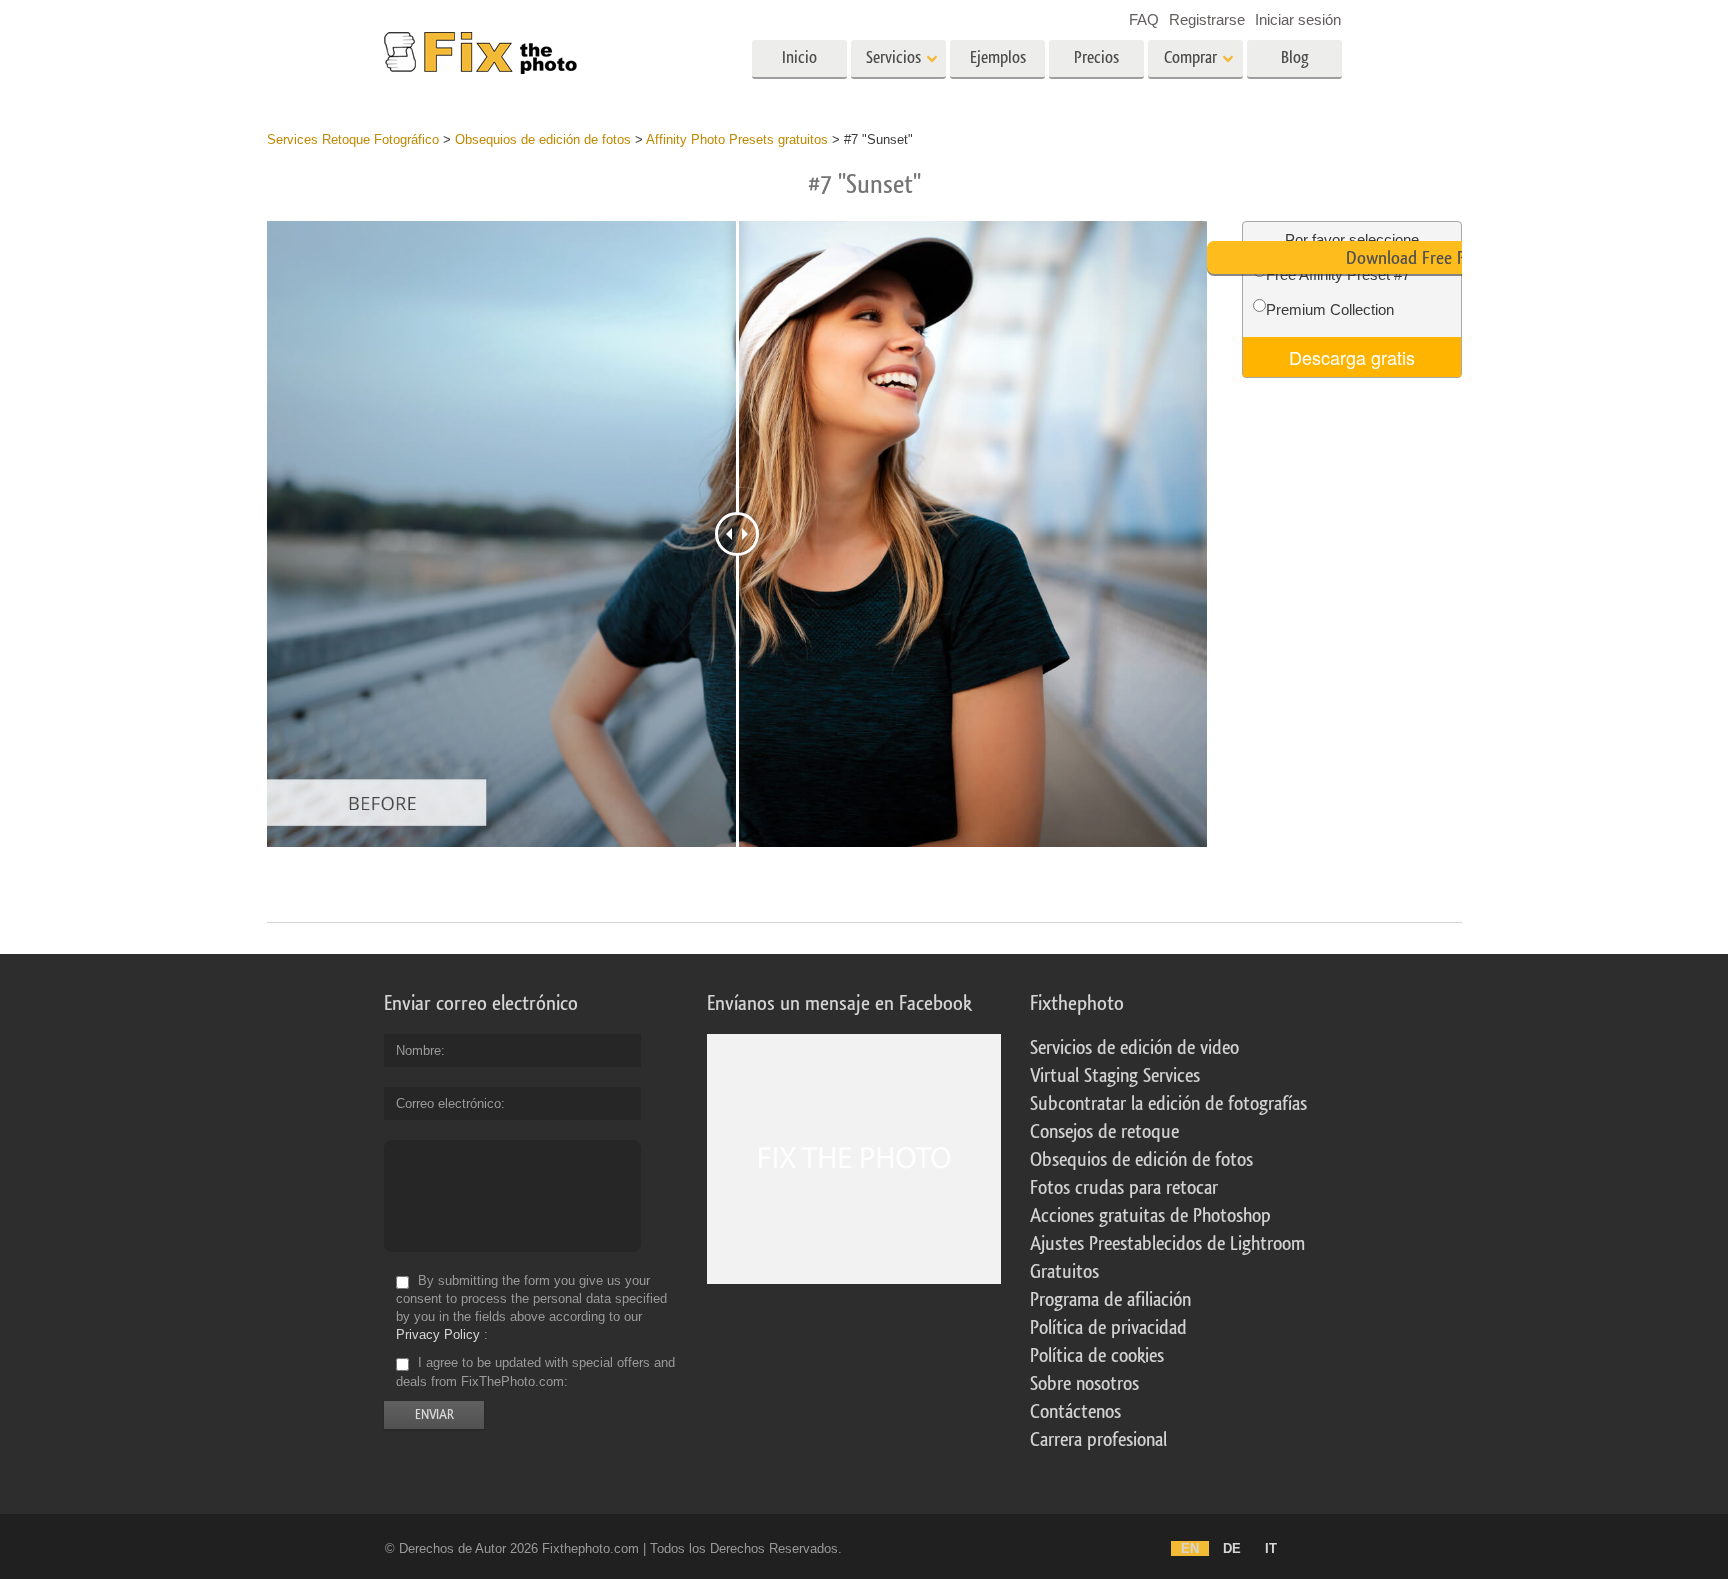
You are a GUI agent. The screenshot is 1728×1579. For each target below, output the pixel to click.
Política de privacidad (1108, 1328)
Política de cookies (1097, 1356)
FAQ (1144, 19)
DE (1232, 1548)
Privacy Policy (438, 1334)
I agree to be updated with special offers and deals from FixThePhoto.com (535, 1372)
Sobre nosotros (1084, 1384)
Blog (1295, 57)
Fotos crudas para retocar (1124, 1188)
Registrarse (1207, 19)
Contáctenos (1075, 1412)
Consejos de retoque (1104, 1132)
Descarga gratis (1352, 357)
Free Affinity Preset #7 (1338, 274)
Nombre (418, 1050)
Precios (1096, 57)
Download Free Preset (1423, 258)
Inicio (799, 57)
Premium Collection (1330, 309)
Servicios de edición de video (1134, 1048)
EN (1190, 1548)
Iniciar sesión (1298, 19)
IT (1271, 1548)
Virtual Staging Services (1115, 1076)
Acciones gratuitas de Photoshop (1150, 1216)
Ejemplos (998, 57)
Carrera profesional (1098, 1440)
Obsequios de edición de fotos (1141, 1160)
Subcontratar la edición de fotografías (1168, 1104)
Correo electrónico (448, 1103)
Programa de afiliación (1110, 1300)
